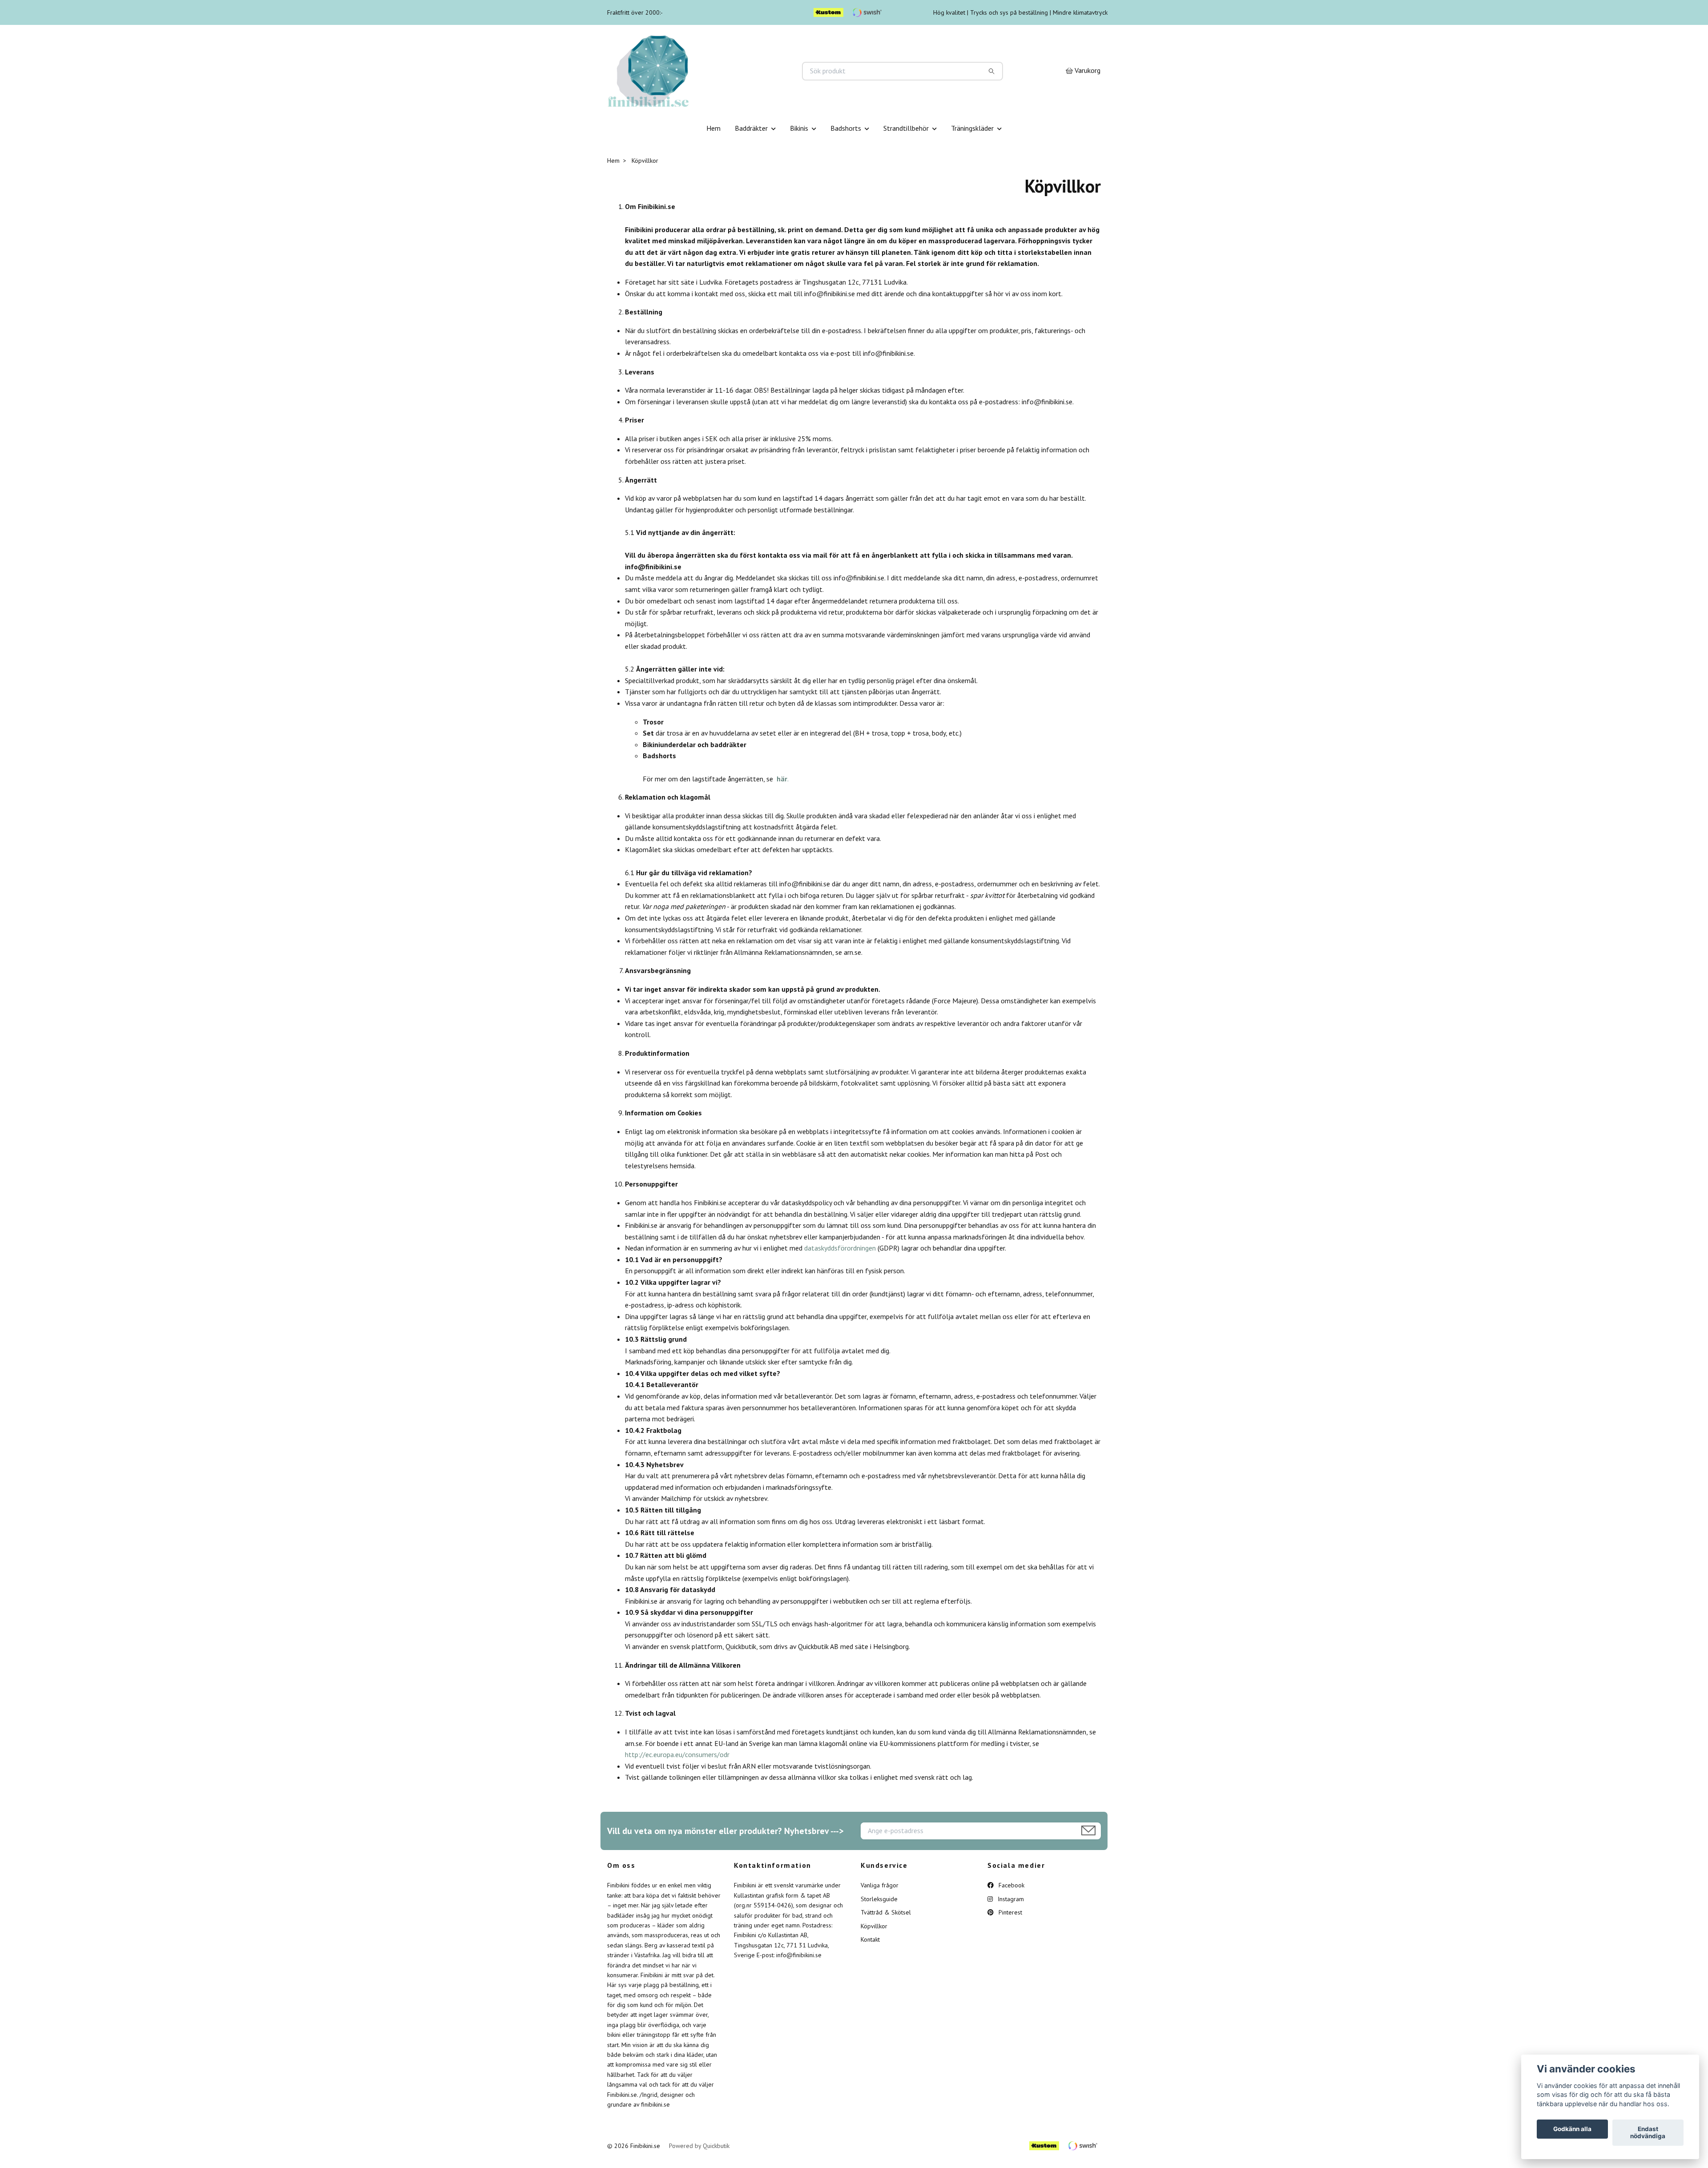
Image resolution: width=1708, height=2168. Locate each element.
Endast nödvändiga (1648, 2133)
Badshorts (846, 128)
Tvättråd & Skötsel (886, 1912)
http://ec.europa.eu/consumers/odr (677, 1754)
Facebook (1011, 1885)
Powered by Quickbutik (699, 2146)
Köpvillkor (874, 1926)
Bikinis (799, 128)
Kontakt (870, 1939)
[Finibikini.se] (731, 71)
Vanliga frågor (880, 1885)
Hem (713, 128)
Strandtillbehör (906, 128)
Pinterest (1009, 1912)
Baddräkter (751, 128)
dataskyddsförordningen (840, 1248)
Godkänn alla (1572, 2129)
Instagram (1010, 1899)
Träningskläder (972, 128)
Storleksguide (879, 1899)
